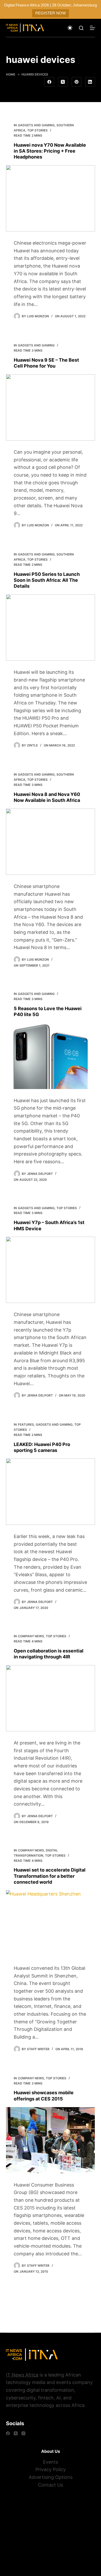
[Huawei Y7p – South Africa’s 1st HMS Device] (50, 1270)
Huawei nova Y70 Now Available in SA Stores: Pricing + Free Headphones (50, 151)
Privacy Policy (51, 2469)
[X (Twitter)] (63, 82)
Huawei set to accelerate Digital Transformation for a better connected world (50, 1876)
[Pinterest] (77, 82)
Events (51, 2462)
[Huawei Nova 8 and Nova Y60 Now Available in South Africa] (50, 842)
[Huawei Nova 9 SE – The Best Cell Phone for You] (50, 407)
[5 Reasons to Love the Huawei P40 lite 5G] (50, 1056)
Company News (31, 1636)
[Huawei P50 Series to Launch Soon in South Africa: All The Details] (50, 628)
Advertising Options (51, 2477)
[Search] (81, 28)
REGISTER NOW (51, 13)
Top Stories (37, 130)
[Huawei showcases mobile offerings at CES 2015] (50, 2140)
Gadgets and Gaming (36, 125)
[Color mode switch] (70, 28)
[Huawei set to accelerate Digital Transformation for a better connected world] (50, 1923)
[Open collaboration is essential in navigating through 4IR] (50, 1698)
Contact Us (51, 2485)
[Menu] (92, 28)
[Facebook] (49, 82)
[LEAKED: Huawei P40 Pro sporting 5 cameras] (50, 1491)
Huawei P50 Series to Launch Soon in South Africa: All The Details (47, 580)
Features (26, 1424)
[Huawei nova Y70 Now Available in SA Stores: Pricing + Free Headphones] (50, 198)
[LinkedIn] (90, 82)
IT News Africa (22, 2375)
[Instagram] (23, 2433)
